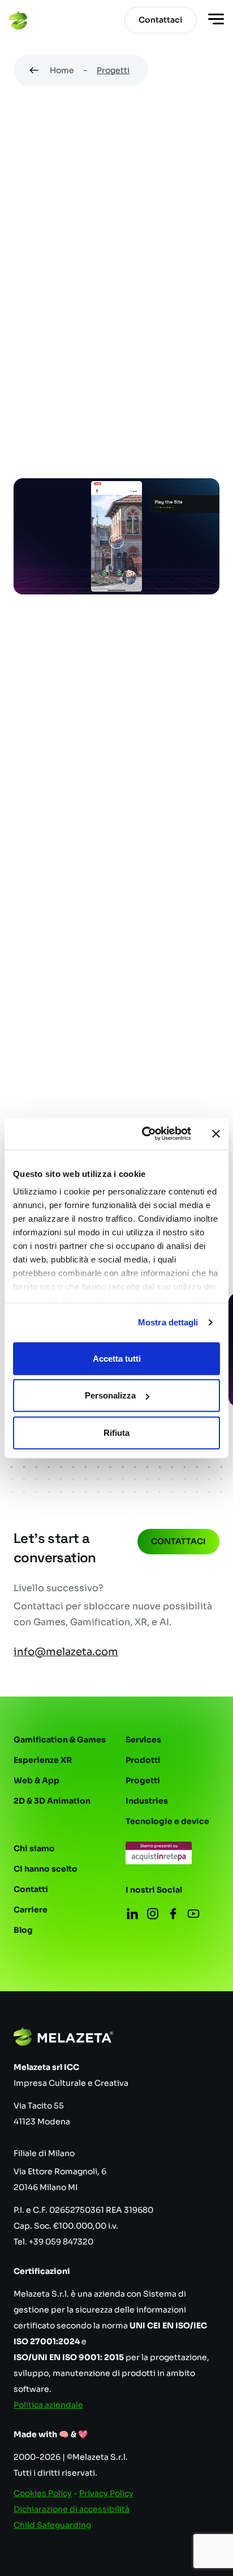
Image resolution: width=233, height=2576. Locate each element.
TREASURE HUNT (57, 389)
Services (143, 1740)
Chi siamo (34, 1848)
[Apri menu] (216, 20)
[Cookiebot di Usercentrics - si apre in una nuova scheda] (144, 1134)
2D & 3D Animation (52, 1801)
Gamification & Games (60, 1740)
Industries (147, 1801)
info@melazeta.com (66, 1652)
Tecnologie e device (167, 1821)
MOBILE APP (47, 287)
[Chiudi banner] (216, 1134)
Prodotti (143, 1760)
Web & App (36, 1780)
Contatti (31, 1889)
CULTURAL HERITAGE (137, 338)
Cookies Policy (43, 2493)
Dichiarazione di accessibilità (72, 2509)
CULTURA (131, 312)
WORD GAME (172, 440)
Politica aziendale (48, 2405)
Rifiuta (116, 1432)
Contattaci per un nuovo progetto (111, 963)
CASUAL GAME (130, 287)
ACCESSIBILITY (149, 389)
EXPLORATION (52, 465)
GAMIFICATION (53, 312)
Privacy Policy (106, 2493)
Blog (23, 1930)
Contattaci (178, 1541)
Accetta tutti (117, 1358)
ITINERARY (44, 440)
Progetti (113, 70)
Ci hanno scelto (46, 1869)
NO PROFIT (45, 338)
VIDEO (105, 440)
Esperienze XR (43, 1760)
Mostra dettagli (168, 1322)
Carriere (31, 1910)
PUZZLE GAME (51, 414)
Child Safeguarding (52, 2525)
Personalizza (110, 1395)
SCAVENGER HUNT (127, 363)
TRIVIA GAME (133, 414)
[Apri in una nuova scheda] (159, 1853)
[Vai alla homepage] (18, 20)
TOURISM (42, 363)
